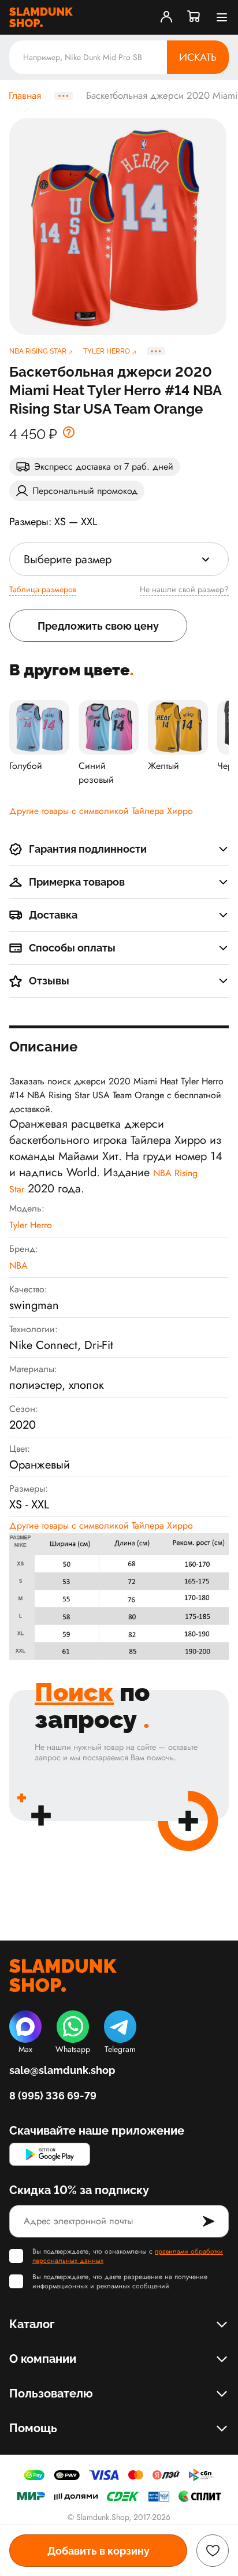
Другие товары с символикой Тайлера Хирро (101, 811)
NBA (18, 1265)
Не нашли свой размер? (184, 589)
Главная (25, 96)
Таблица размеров (43, 589)
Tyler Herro (31, 1225)
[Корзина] (194, 17)
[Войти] (166, 17)
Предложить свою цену (98, 626)
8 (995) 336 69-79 (53, 2096)
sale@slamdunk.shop (62, 2070)
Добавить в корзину (98, 2551)
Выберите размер (68, 560)
